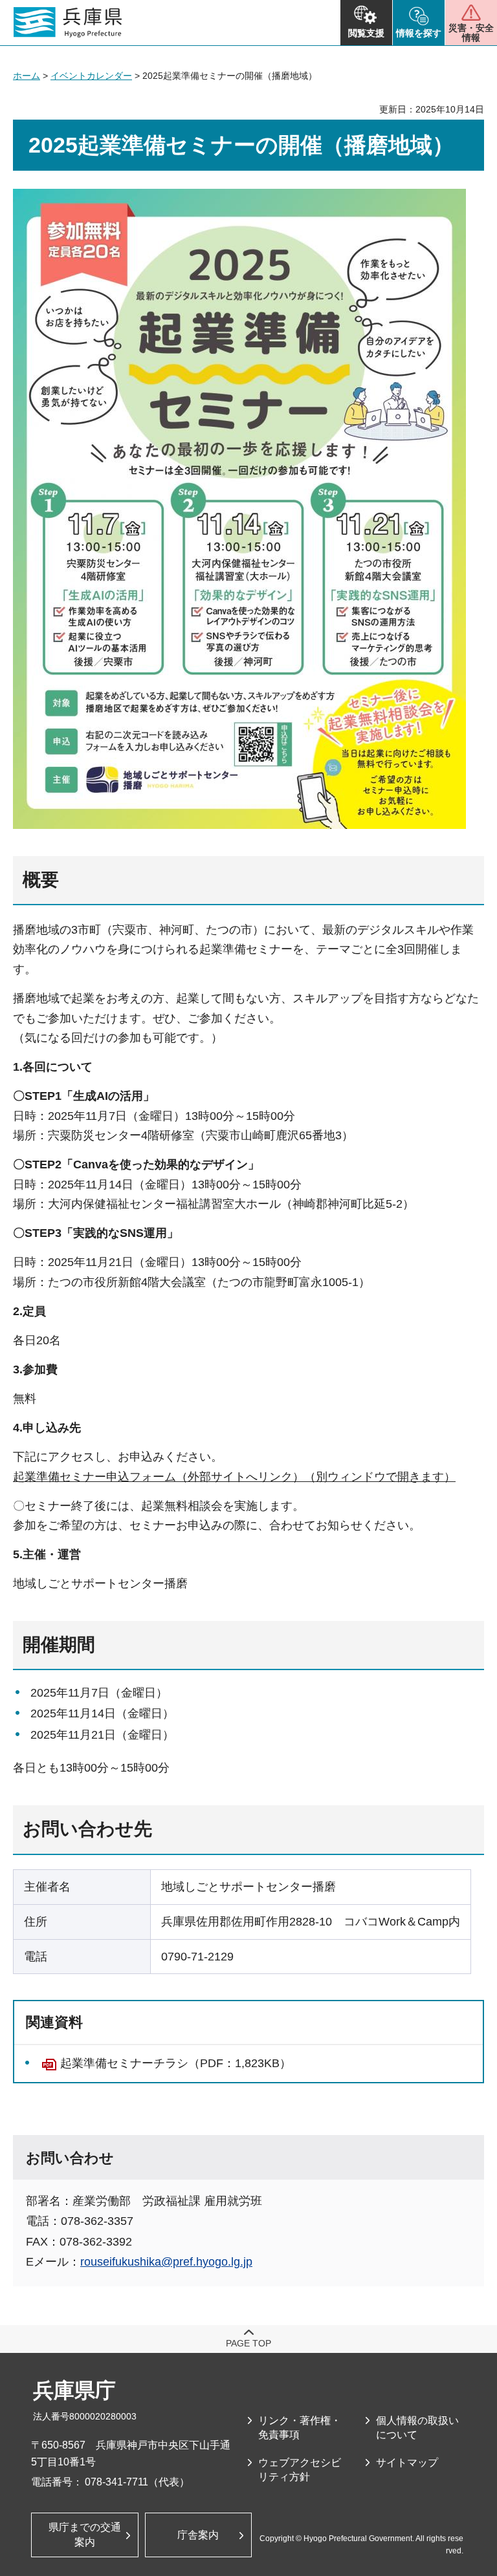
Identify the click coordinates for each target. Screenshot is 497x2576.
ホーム (27, 76)
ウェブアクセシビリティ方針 (300, 2470)
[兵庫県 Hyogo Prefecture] (68, 23)
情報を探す (419, 33)
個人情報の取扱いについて (417, 2428)
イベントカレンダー (91, 76)
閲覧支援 (366, 33)
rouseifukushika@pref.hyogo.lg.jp (166, 2262)
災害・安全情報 (471, 33)
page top (248, 2343)
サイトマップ (407, 2463)
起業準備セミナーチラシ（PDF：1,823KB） (176, 2063)
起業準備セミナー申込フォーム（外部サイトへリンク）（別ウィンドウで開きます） (234, 1477)
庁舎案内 (198, 2535)
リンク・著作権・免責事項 (300, 2428)
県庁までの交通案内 (85, 2534)
